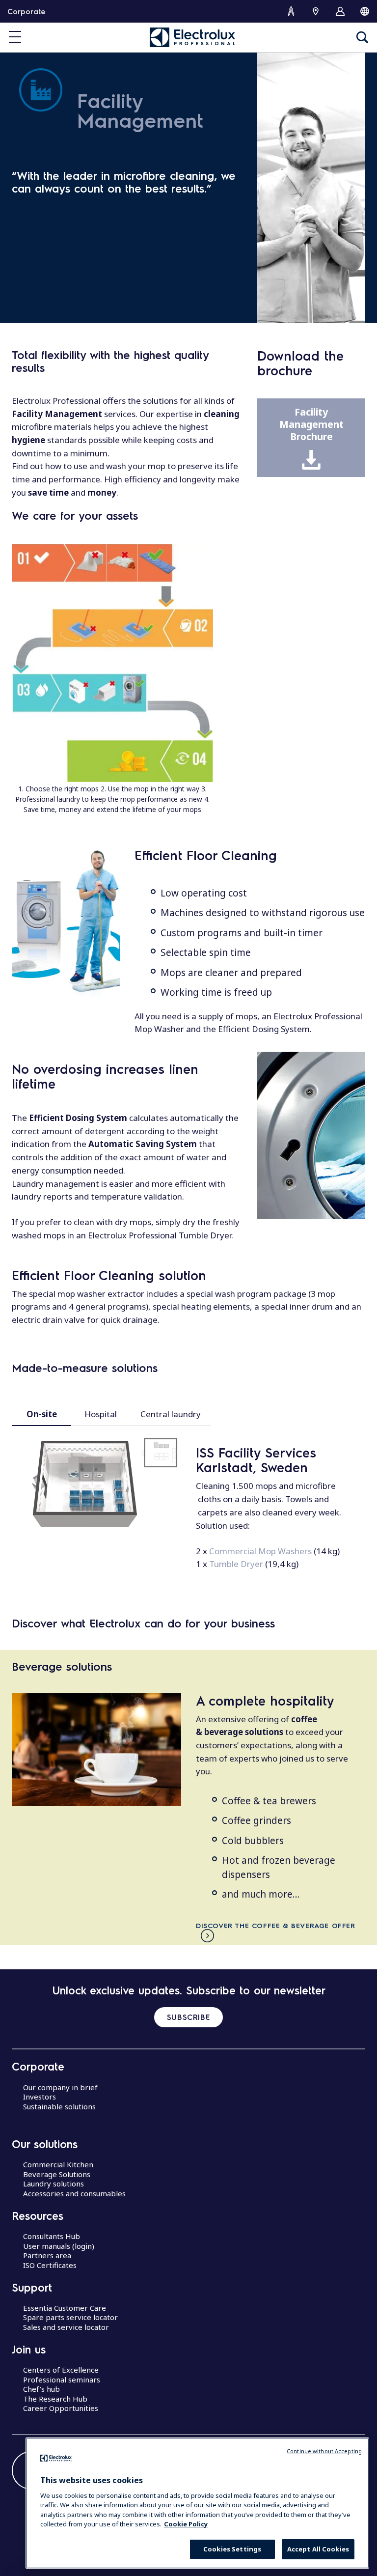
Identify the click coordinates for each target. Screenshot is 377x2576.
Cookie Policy (186, 2524)
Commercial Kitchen (58, 2164)
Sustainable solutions (59, 2106)
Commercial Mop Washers (260, 1551)
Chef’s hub (41, 2389)
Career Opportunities (61, 2408)
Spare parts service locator (70, 2317)
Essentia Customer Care (65, 2308)
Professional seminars (62, 2380)
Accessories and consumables (74, 2193)
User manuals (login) (59, 2246)
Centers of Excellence (61, 2370)
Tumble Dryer (236, 1564)
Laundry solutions (54, 2184)
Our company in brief (60, 2087)
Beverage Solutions (57, 2174)
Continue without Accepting (324, 2451)
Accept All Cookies (318, 2549)
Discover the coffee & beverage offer (276, 1925)
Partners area (47, 2255)
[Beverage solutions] (96, 1750)
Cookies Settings (232, 2549)
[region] (197, 2503)
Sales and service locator (66, 2327)
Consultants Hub (52, 2236)
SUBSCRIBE (188, 2017)
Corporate (26, 11)
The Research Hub (55, 2399)
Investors (40, 2097)
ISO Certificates (50, 2265)
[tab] (42, 1414)
